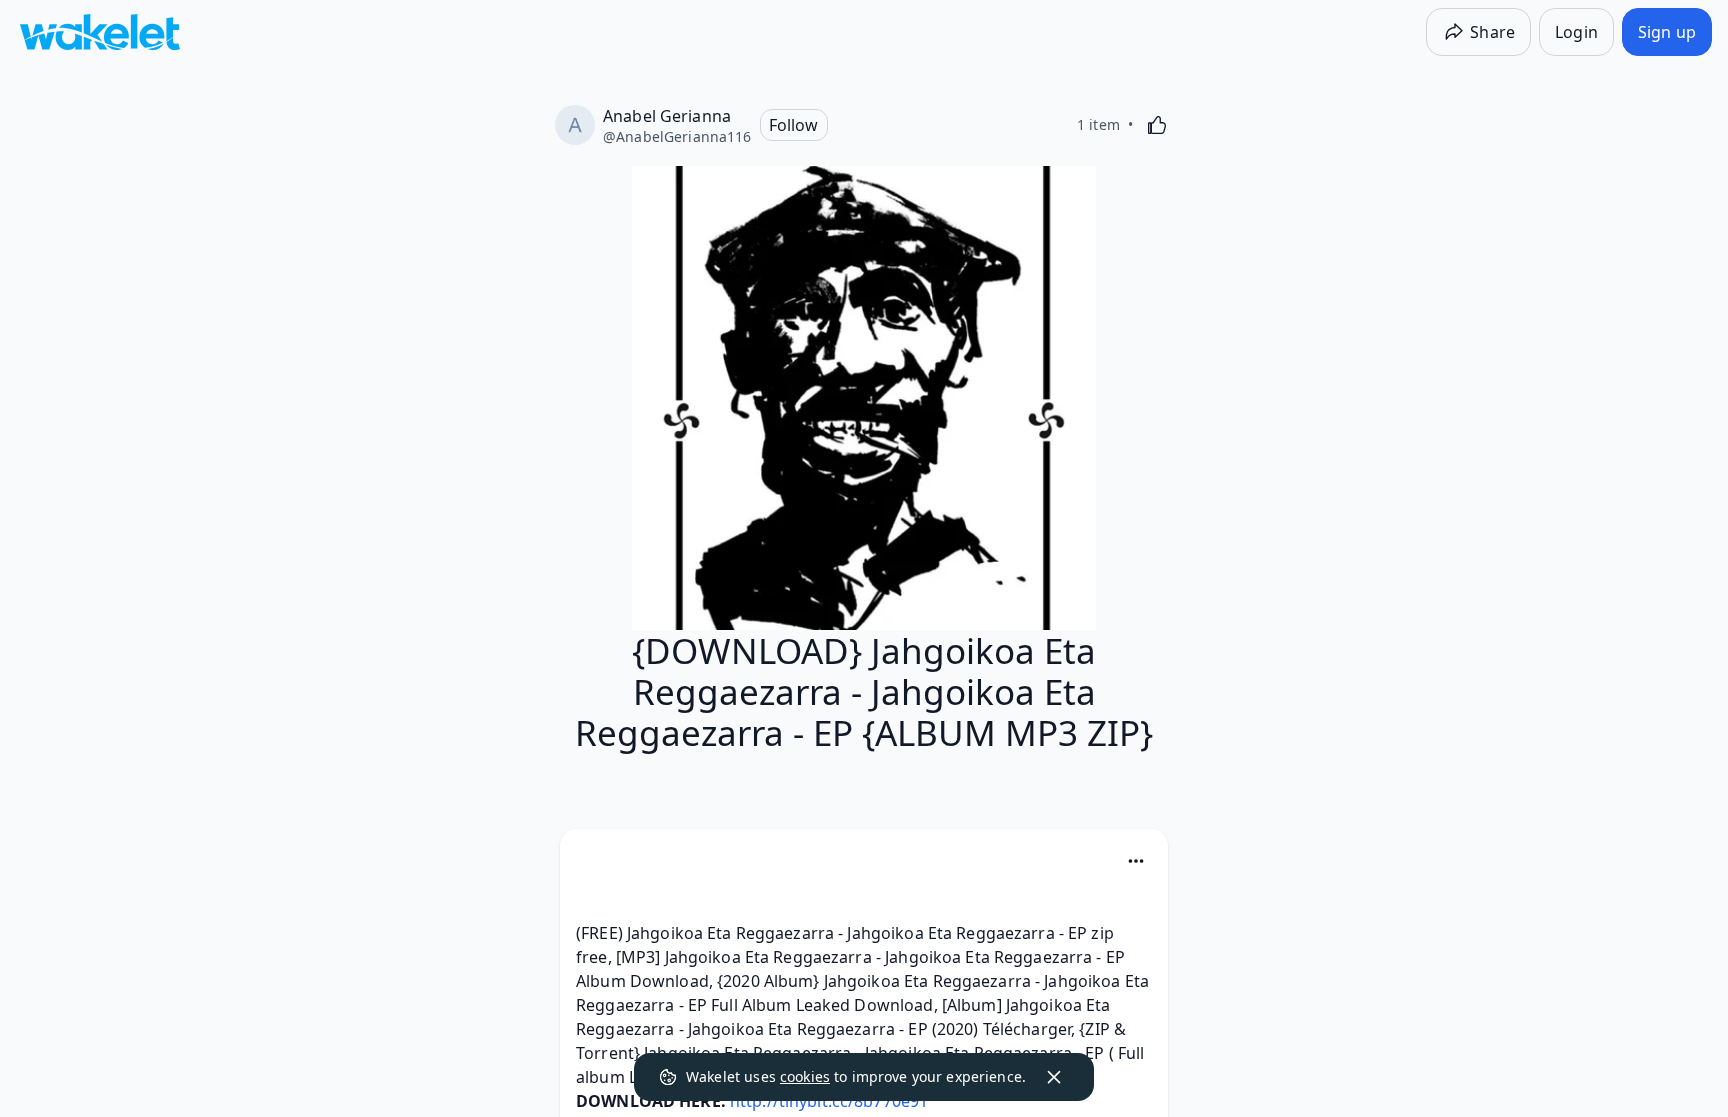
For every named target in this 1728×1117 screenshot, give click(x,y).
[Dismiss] (1054, 1077)
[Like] (1157, 125)
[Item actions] (1136, 861)
